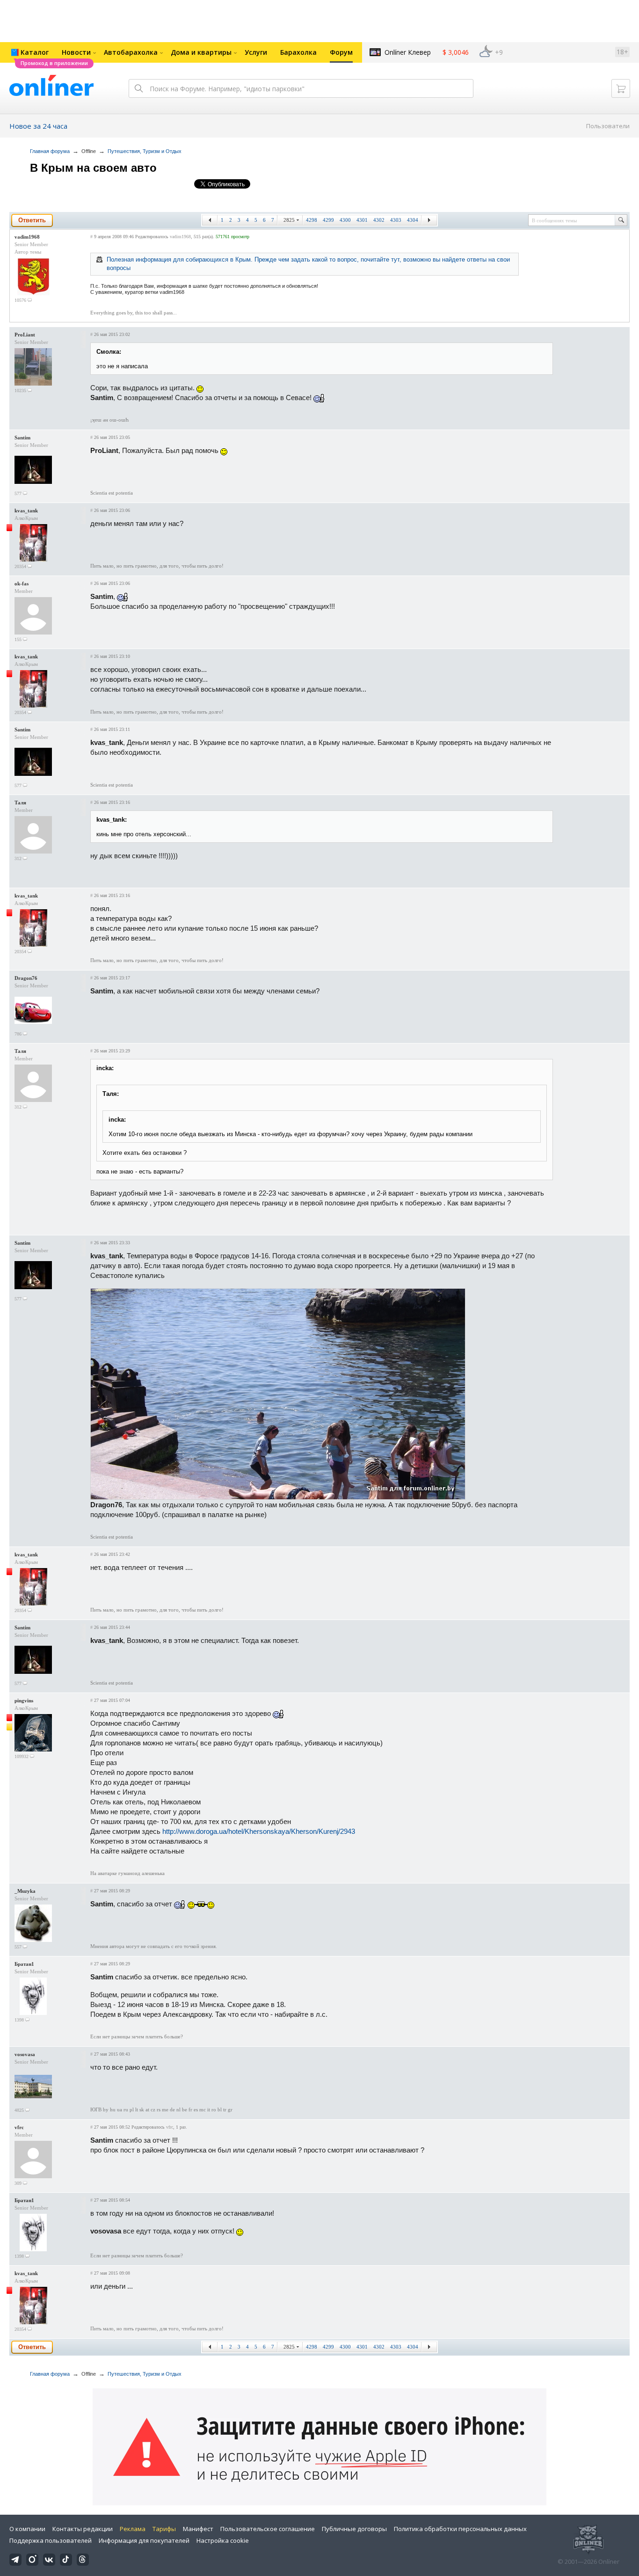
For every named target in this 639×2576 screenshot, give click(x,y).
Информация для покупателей (144, 2540)
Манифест (198, 2529)
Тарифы (164, 2529)
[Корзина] (621, 88)
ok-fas (22, 584)
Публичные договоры (354, 2529)
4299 (328, 220)
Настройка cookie (223, 2540)
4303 (396, 220)
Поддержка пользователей (51, 2540)
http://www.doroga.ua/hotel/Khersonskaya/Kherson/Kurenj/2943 (259, 1831)
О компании (27, 2529)
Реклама (133, 2529)
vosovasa (25, 2054)
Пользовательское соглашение (268, 2529)
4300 (345, 220)
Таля (20, 803)
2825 (289, 220)
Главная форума (50, 151)
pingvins (24, 1700)
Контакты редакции (83, 2529)
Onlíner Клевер (408, 52)
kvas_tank (26, 511)
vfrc (19, 2127)
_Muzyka (25, 1891)
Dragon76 (26, 978)
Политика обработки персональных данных (460, 2529)
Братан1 (24, 1964)
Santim (22, 438)
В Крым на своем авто (93, 168)
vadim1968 (27, 237)
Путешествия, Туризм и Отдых (145, 151)
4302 (379, 220)
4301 (362, 220)
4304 (413, 220)
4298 (312, 220)
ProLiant (25, 335)
